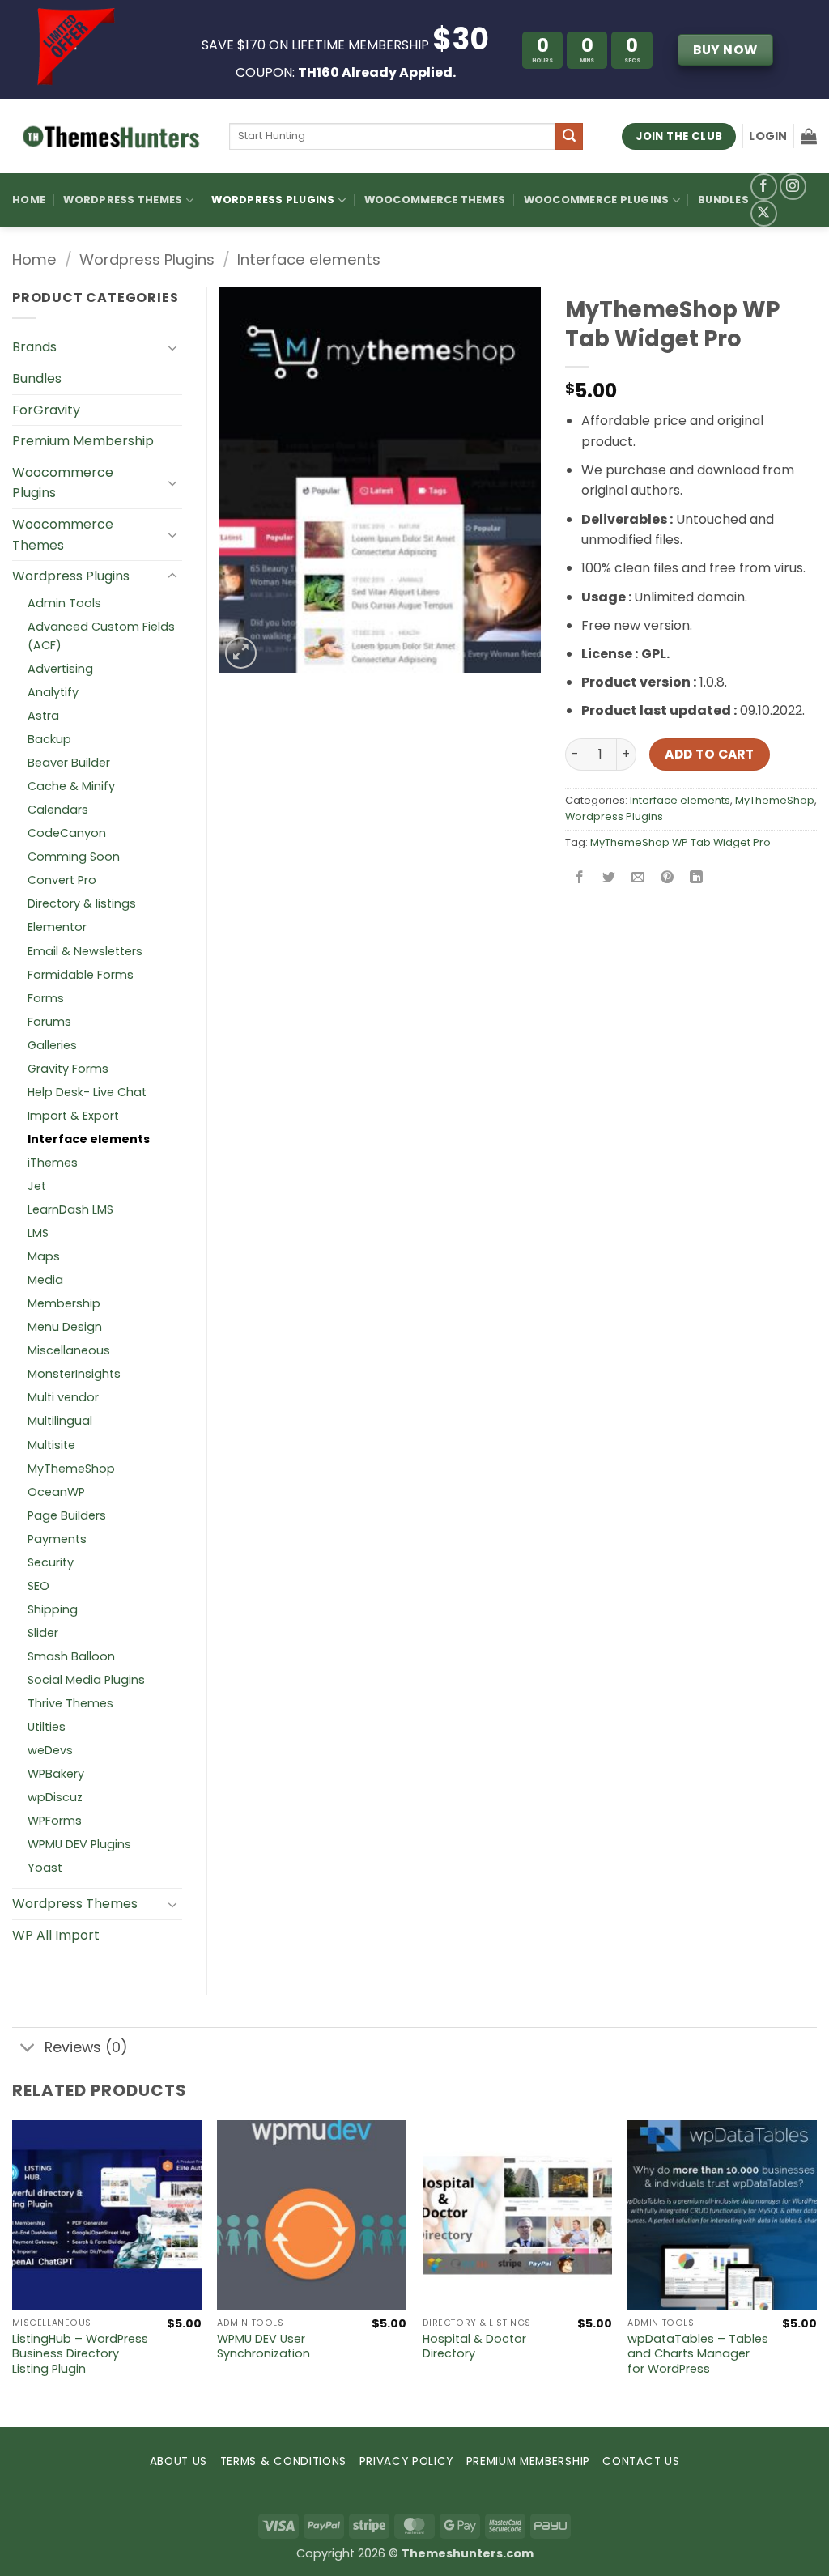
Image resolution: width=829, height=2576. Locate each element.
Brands (34, 347)
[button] (768, 136)
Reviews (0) (86, 2047)
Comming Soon (74, 857)
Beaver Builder (69, 763)
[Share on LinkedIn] (697, 879)
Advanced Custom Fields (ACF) (101, 636)
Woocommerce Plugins (597, 200)
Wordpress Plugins (147, 259)
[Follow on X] (764, 213)
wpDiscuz (55, 1797)
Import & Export (73, 1116)
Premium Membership (83, 441)
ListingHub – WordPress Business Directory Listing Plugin (80, 2354)
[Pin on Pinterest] (667, 879)
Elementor (57, 927)
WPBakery (56, 1774)
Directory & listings (82, 903)
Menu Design (65, 1327)
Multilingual (60, 1421)
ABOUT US (179, 2461)
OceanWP (56, 1492)
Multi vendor (63, 1397)
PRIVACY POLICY (407, 2461)
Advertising (60, 669)
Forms (46, 998)
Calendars (58, 810)
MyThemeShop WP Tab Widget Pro (680, 842)
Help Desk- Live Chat (87, 1092)
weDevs (50, 1750)
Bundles (723, 200)
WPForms (55, 1821)
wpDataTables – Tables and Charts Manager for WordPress (698, 2354)
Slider (43, 1633)
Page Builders (67, 1515)
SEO (38, 1586)
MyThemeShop (775, 800)
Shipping (53, 1609)
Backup (49, 739)
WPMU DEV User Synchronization (264, 2346)
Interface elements (309, 259)
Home (29, 200)
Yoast (45, 1868)
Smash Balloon (71, 1656)
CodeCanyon (67, 833)
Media (45, 1280)
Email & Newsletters (85, 951)
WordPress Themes (123, 200)
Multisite (51, 1445)
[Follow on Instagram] (793, 187)
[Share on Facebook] (579, 879)
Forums (49, 1022)
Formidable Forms (81, 975)
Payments (57, 1539)
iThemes (53, 1163)
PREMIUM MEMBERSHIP (528, 2461)
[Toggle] (172, 347)
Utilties (47, 1727)
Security (51, 1562)
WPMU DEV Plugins (79, 1844)
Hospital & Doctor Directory (474, 2346)
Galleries (52, 1045)
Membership (64, 1303)
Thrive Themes (70, 1703)
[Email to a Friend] (638, 879)
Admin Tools (64, 603)
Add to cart (709, 754)
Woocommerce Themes (435, 200)
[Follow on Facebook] (764, 187)
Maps (44, 1256)
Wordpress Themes (75, 1904)
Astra (43, 716)
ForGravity (46, 410)
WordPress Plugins (273, 200)
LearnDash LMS (70, 1209)
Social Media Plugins (86, 1680)
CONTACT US (641, 2461)
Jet (37, 1186)
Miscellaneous (69, 1350)
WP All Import (56, 1935)
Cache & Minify (71, 786)
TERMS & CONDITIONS (283, 2461)
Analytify (53, 692)
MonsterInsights (74, 1374)
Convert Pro (62, 880)
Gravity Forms (68, 1069)
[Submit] (569, 137)
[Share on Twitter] (608, 879)
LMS (38, 1233)
